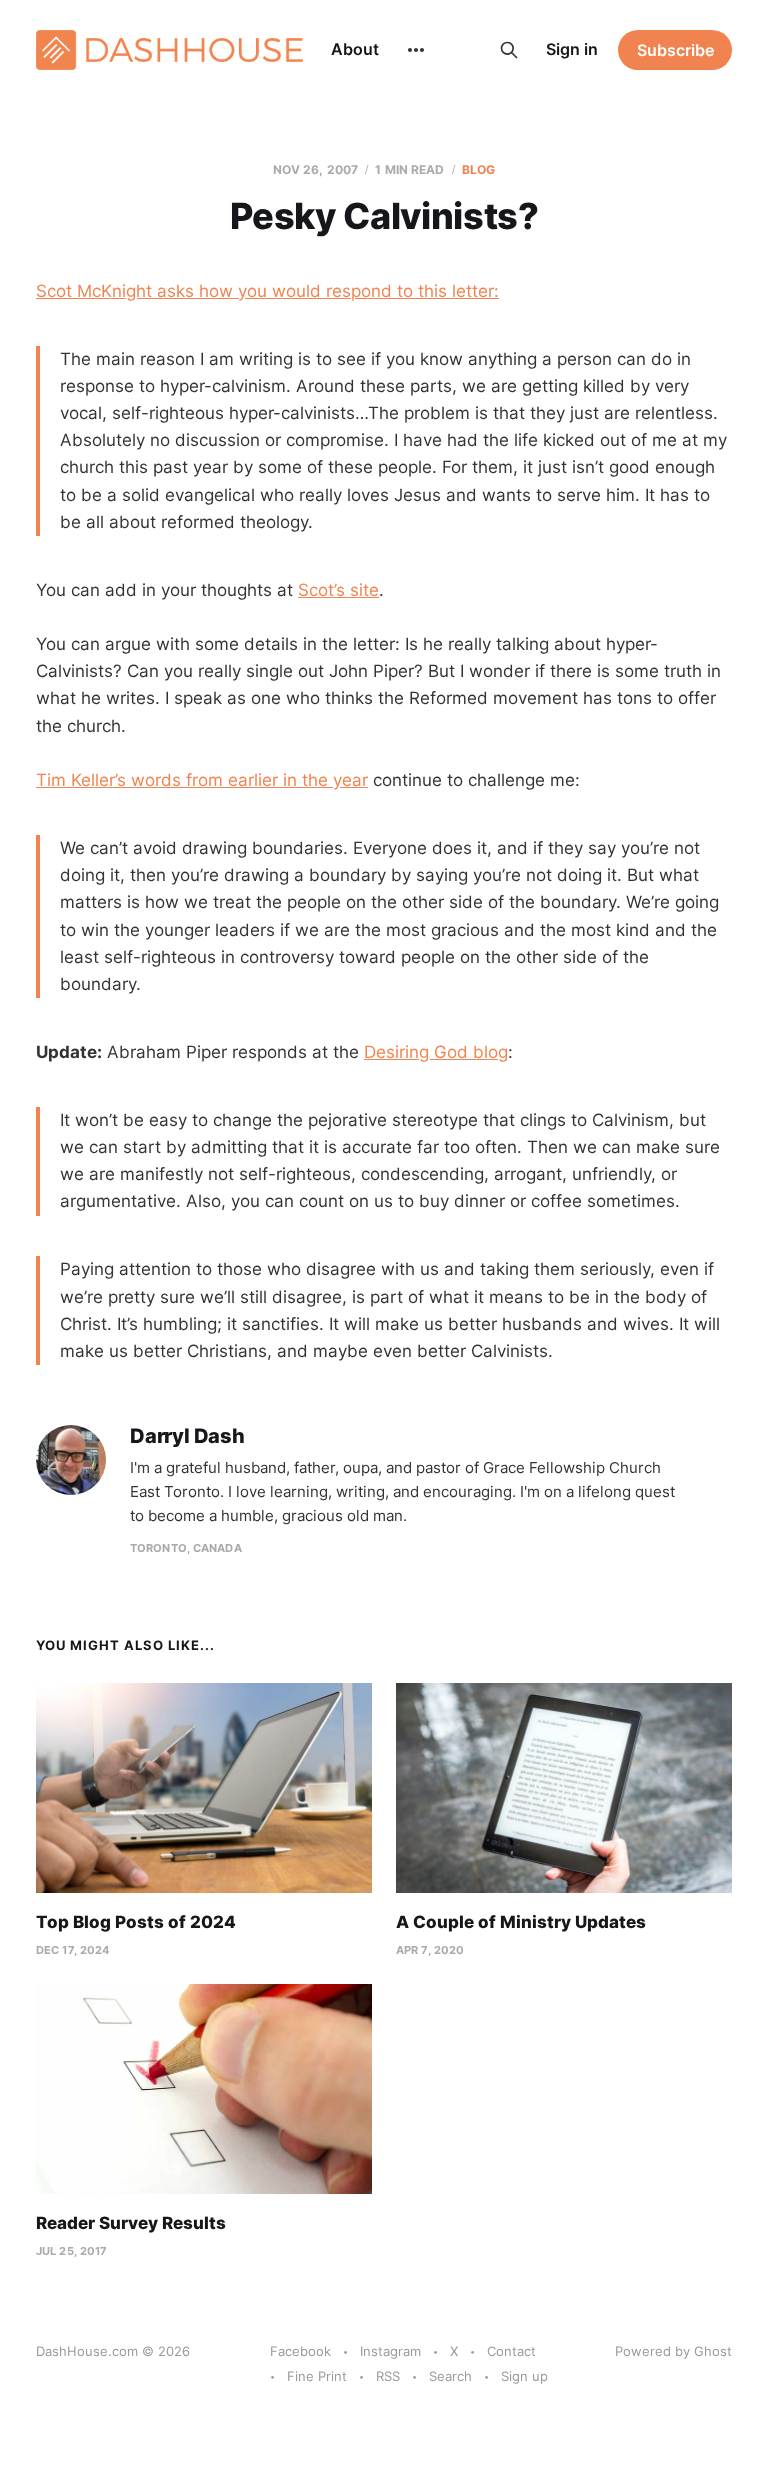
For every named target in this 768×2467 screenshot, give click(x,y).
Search (450, 2376)
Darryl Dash (187, 1436)
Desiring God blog (436, 1052)
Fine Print (317, 2376)
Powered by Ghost (673, 2351)
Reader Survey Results (131, 2223)
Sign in (572, 49)
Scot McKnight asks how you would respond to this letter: (267, 291)
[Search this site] (509, 50)
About (355, 49)
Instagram (390, 2351)
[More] (416, 50)
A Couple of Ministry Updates (521, 1922)
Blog (478, 169)
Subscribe (675, 50)
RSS (388, 2376)
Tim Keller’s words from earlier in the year (202, 780)
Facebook (300, 2351)
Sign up (524, 2376)
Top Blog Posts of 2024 (136, 1922)
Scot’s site (338, 590)
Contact (511, 2351)
